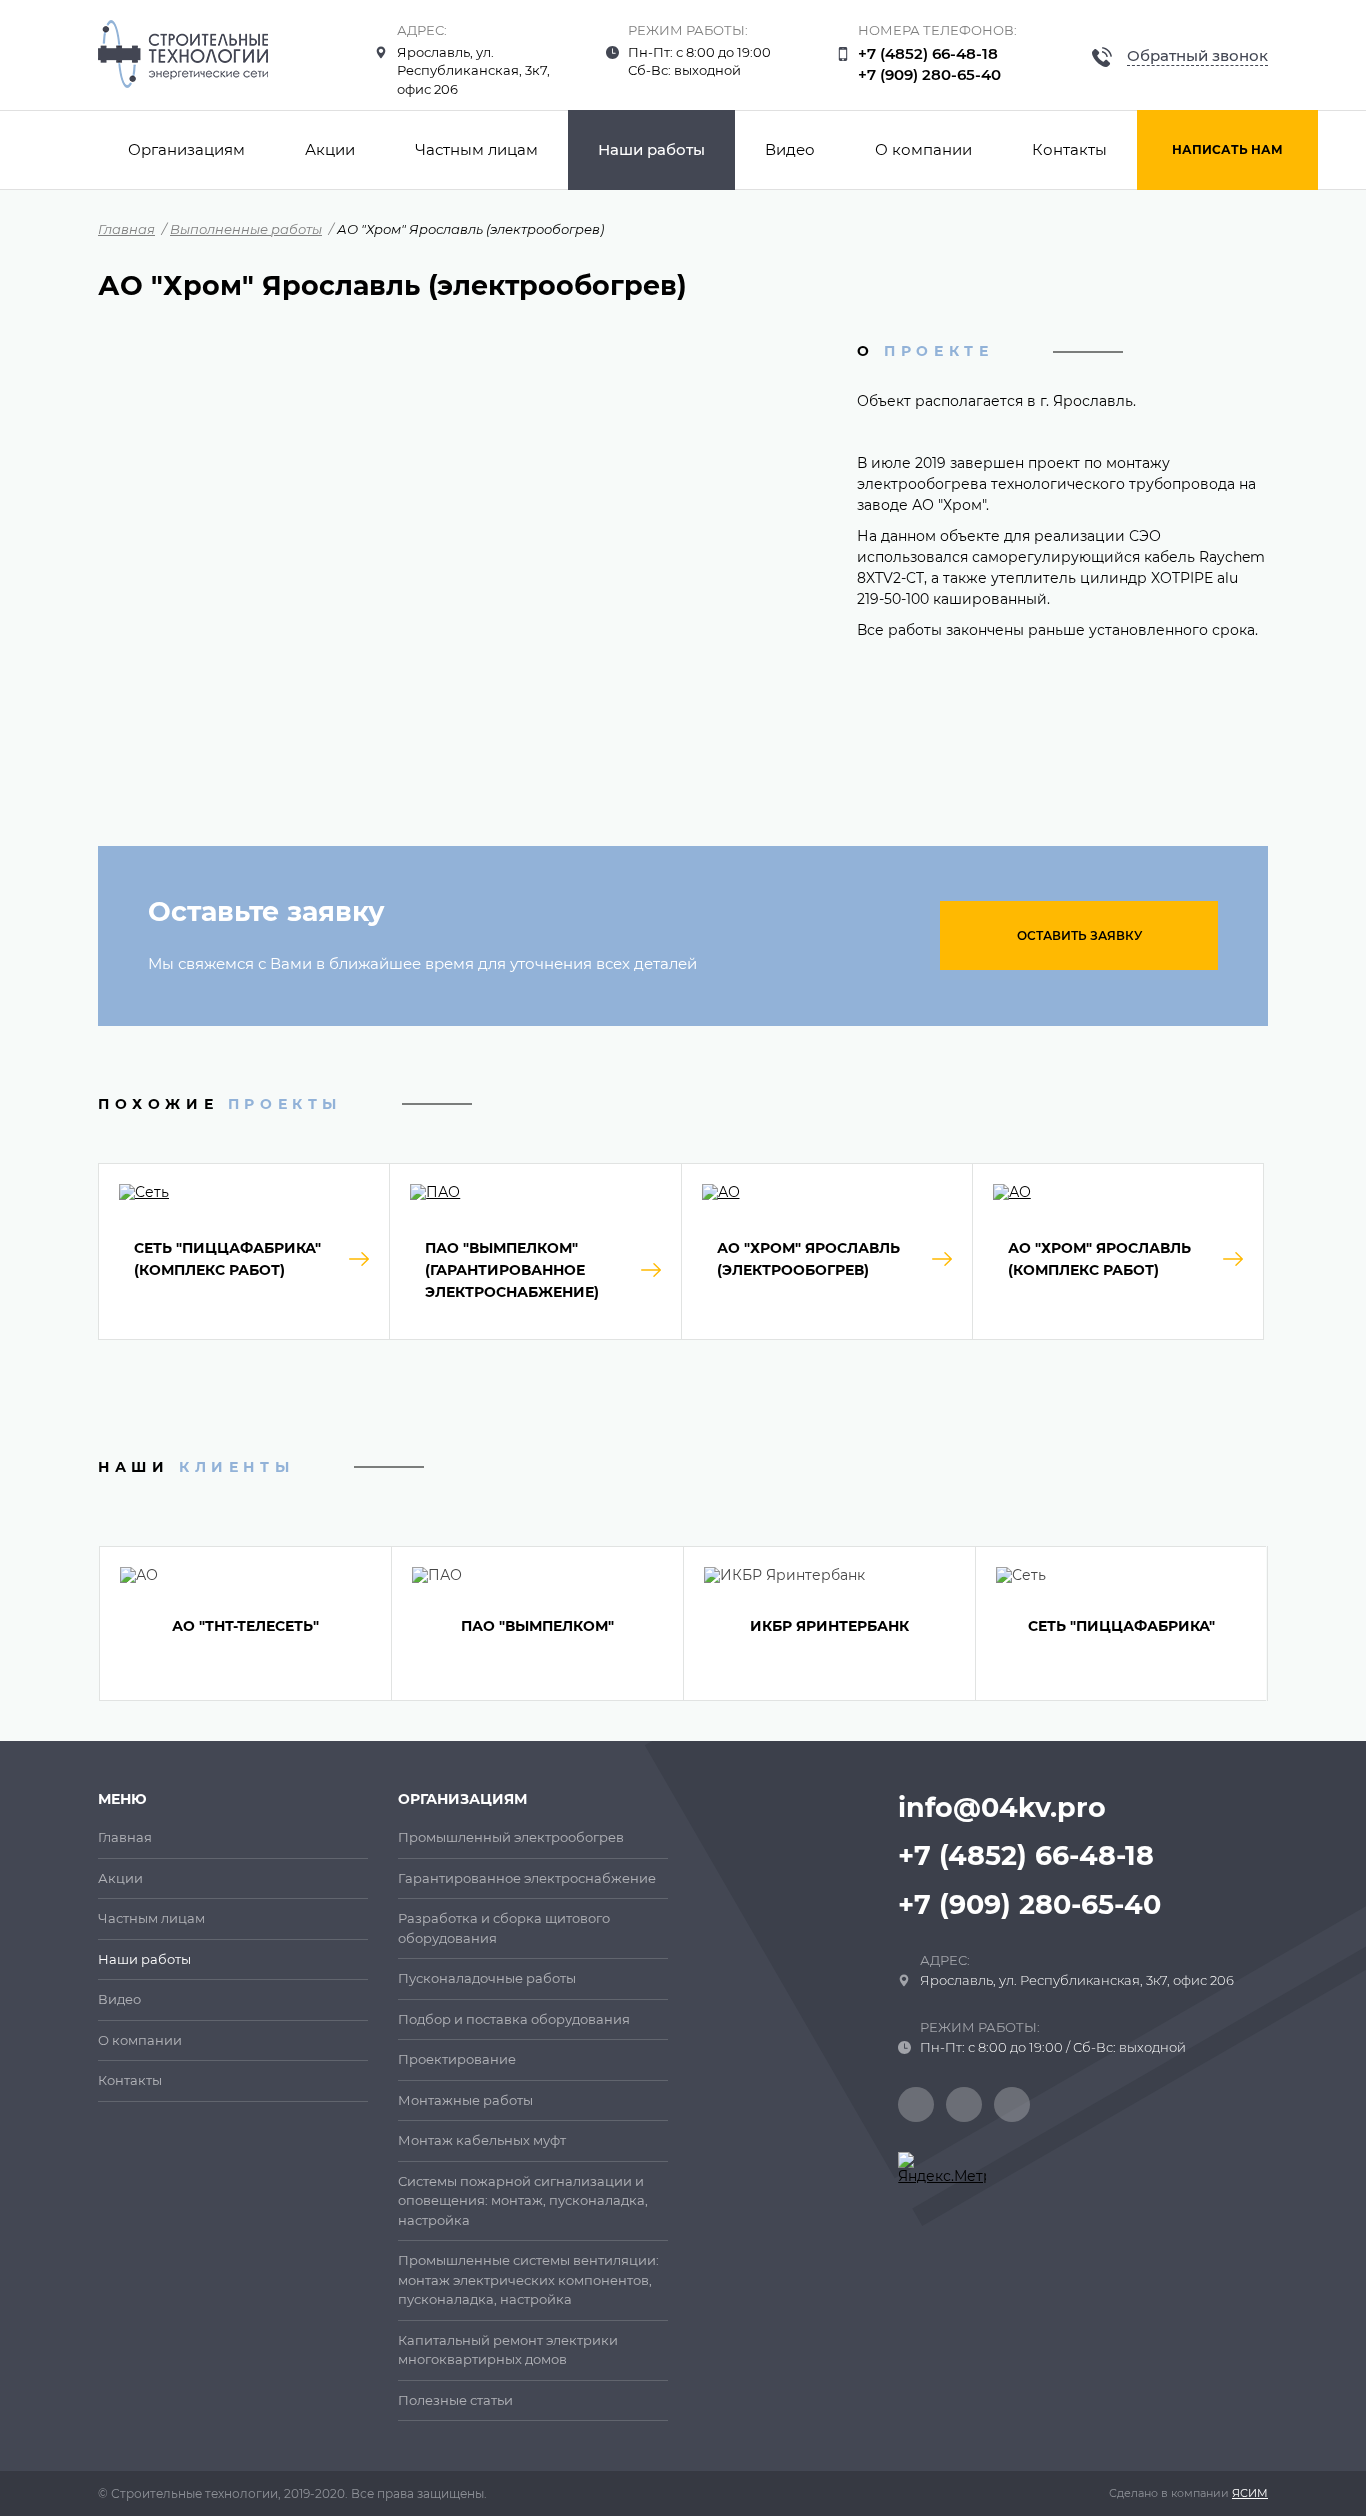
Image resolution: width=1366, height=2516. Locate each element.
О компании (923, 149)
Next (1282, 1623)
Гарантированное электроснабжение (527, 1878)
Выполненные (246, 229)
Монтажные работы (465, 2100)
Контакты (1069, 149)
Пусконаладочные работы (487, 1978)
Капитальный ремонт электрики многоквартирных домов (508, 2350)
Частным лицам (476, 149)
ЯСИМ (1250, 2493)
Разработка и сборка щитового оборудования (504, 1928)
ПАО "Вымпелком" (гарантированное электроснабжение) (512, 1270)
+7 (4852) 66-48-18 (928, 53)
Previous (85, 1623)
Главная (126, 229)
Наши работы (651, 149)
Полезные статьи (455, 2400)
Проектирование (457, 2059)
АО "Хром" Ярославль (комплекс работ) (1099, 1259)
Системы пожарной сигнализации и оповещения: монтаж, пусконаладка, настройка (523, 2200)
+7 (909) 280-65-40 (929, 74)
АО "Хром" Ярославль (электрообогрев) (808, 1259)
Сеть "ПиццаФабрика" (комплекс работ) (227, 1259)
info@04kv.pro (1002, 1807)
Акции (330, 149)
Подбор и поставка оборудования (514, 2019)
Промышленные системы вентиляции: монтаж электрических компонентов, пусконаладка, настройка (528, 2279)
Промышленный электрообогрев (511, 1837)
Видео (790, 149)
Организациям (186, 149)
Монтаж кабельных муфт (482, 2140)
